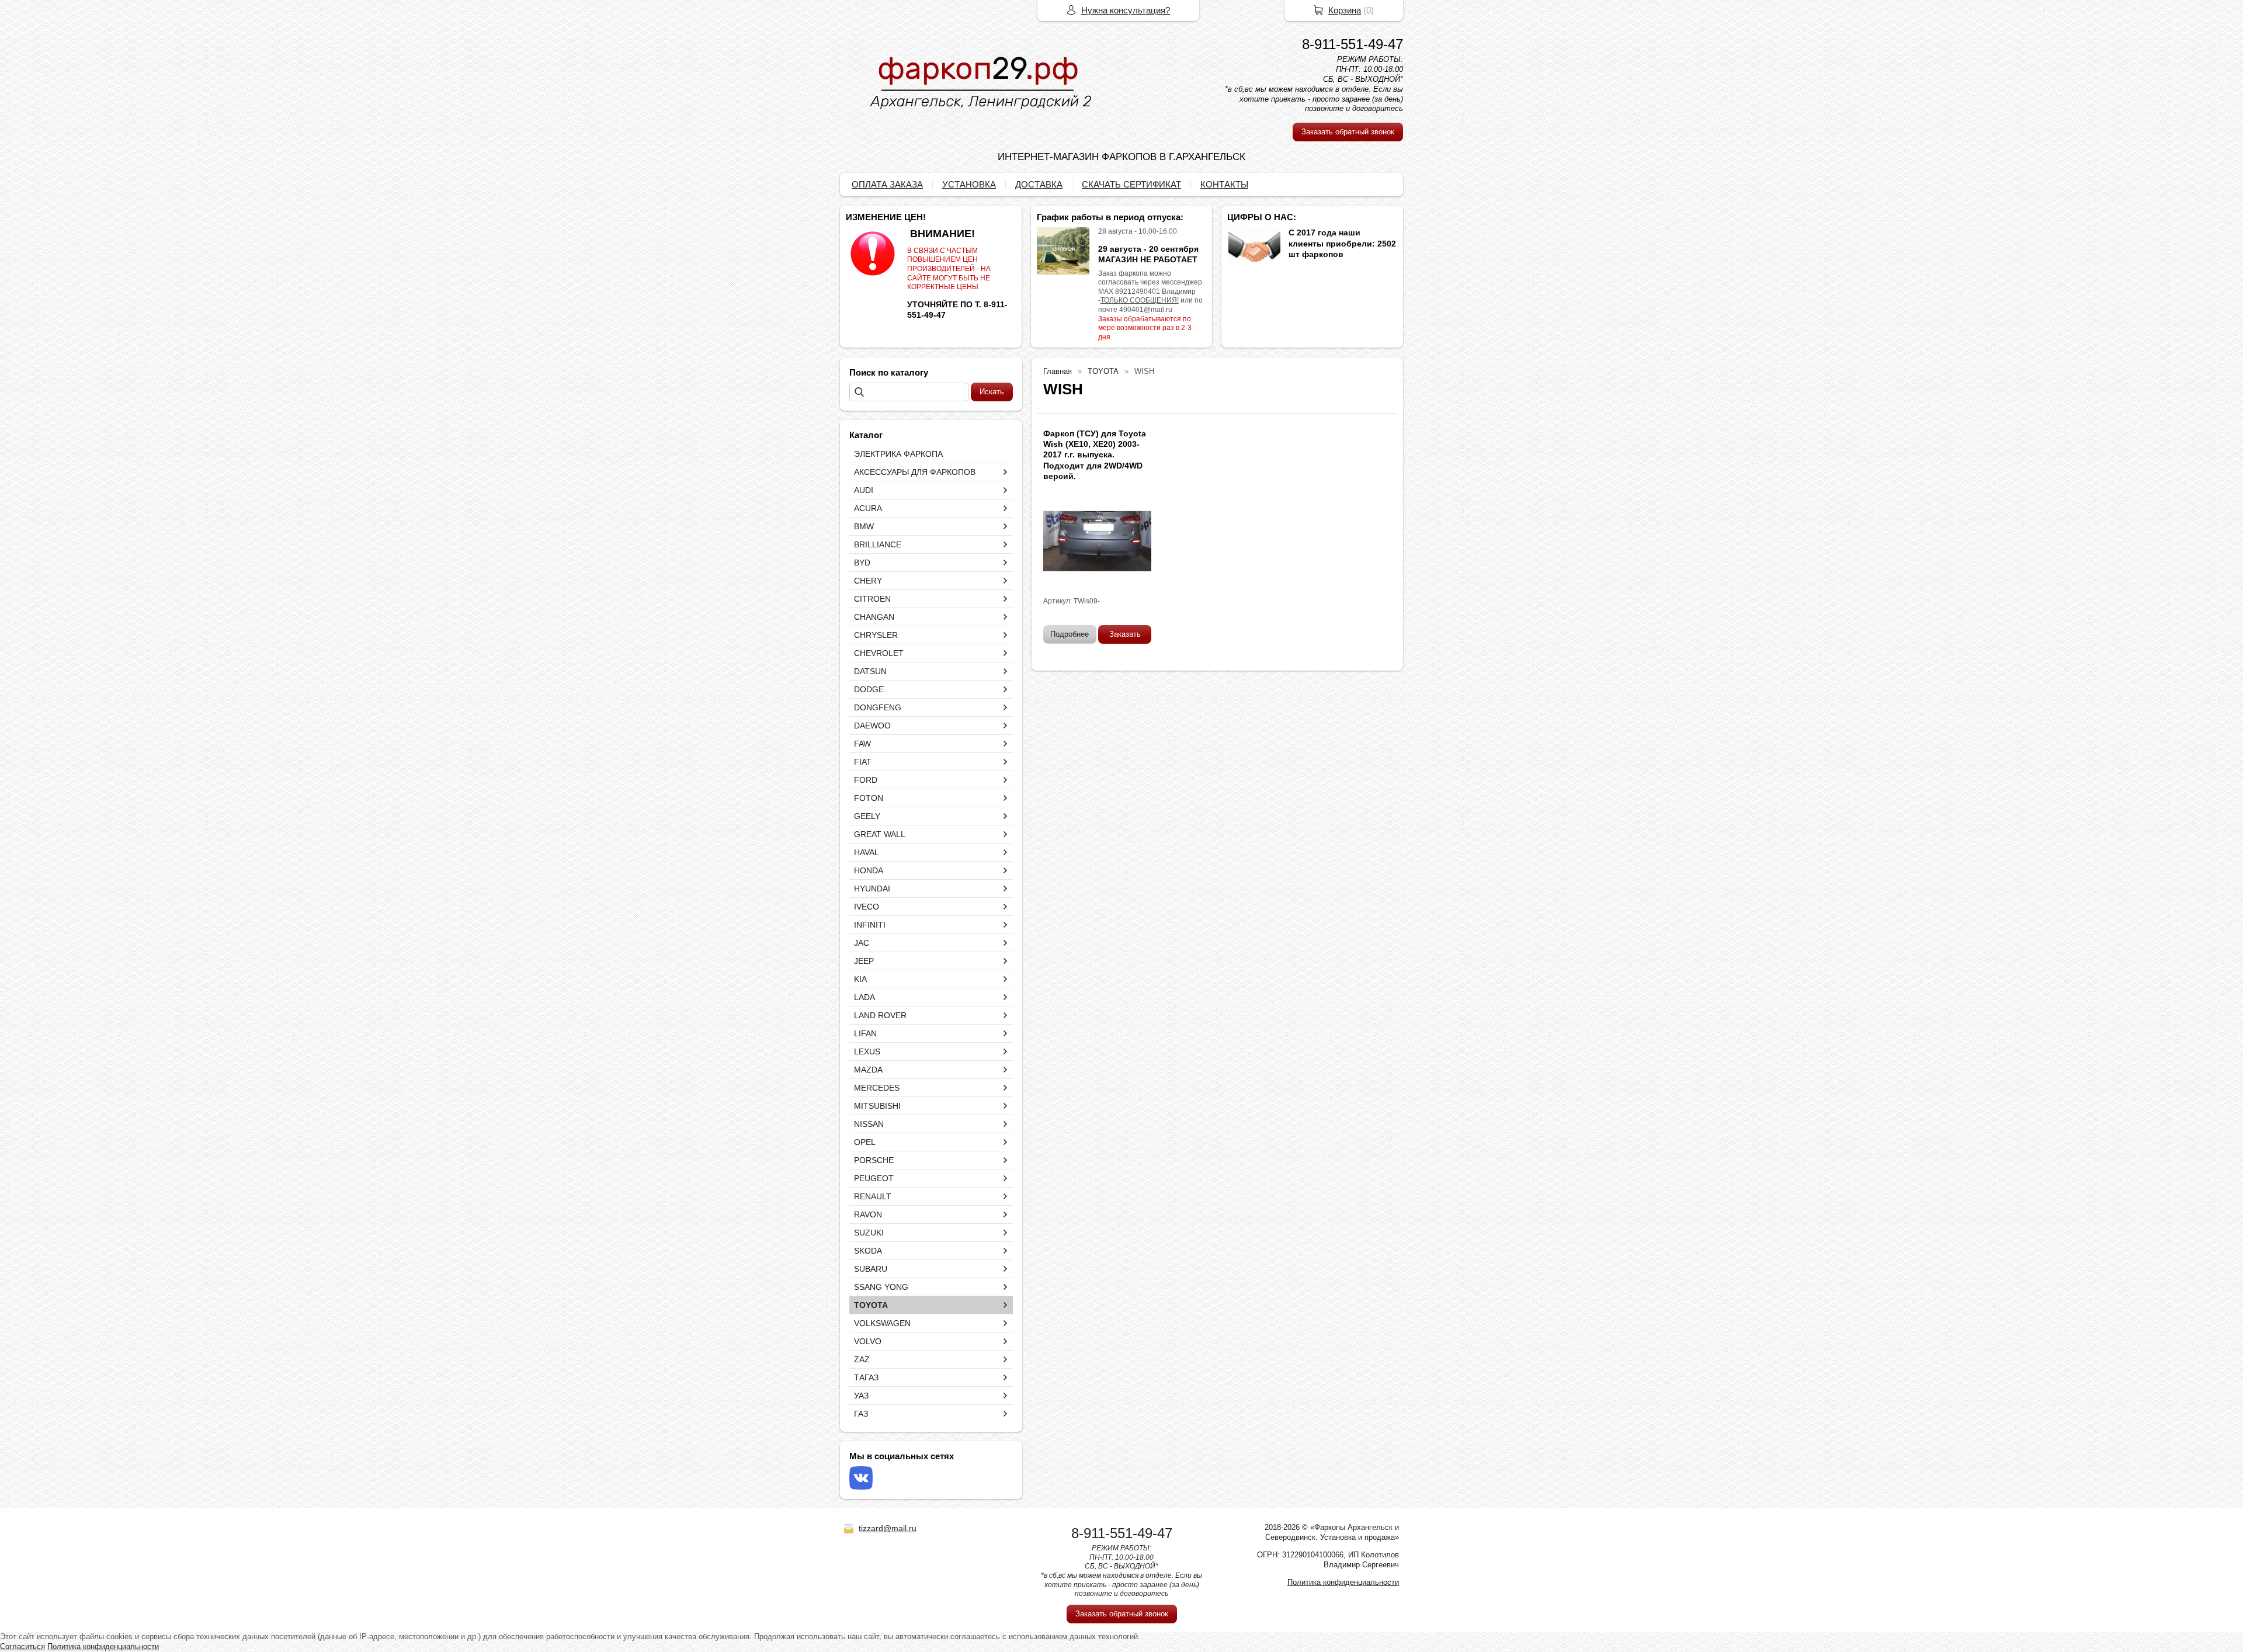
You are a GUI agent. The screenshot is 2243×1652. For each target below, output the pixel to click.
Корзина (1345, 10)
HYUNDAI (872, 889)
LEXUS (867, 1051)
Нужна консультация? (1126, 10)
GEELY (867, 816)
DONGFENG (878, 707)
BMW (864, 526)
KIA (860, 979)
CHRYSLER (876, 635)
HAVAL (867, 852)
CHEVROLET (879, 653)
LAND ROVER (880, 1015)
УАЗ (861, 1396)
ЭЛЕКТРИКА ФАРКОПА (898, 454)
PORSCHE (874, 1160)
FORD (866, 780)
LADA (864, 997)
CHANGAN (874, 617)
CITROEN (872, 599)
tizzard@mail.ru (888, 1528)
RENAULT (873, 1196)
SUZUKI (869, 1233)
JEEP (864, 961)
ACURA (868, 508)
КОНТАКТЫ (1224, 184)
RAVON (868, 1214)
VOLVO (868, 1341)
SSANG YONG (881, 1287)
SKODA (868, 1251)
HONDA (869, 870)
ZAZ (862, 1359)
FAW (862, 744)
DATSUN (870, 671)
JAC (862, 943)
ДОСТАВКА (1039, 184)
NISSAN (869, 1124)
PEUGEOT (874, 1178)
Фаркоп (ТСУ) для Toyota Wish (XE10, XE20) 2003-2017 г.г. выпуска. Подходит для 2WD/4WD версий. (1095, 455)
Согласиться (22, 1646)
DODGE (869, 689)
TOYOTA (871, 1305)
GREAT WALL (880, 834)
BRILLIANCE (878, 544)
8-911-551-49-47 (1353, 44)
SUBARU (871, 1269)
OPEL (865, 1142)
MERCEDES (877, 1088)
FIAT (863, 762)
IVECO (867, 907)
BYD (862, 563)
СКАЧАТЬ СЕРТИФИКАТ (1131, 184)
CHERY (868, 581)
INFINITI (870, 925)
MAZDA (868, 1070)
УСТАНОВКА (969, 184)
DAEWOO (872, 726)
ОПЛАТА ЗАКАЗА (887, 184)
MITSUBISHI (877, 1106)
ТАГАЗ (866, 1377)
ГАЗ (861, 1414)
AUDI (864, 490)
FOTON (869, 798)
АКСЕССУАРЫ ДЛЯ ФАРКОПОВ (915, 472)
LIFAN (865, 1033)
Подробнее (1070, 634)
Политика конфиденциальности (1343, 1582)
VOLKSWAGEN (882, 1323)
